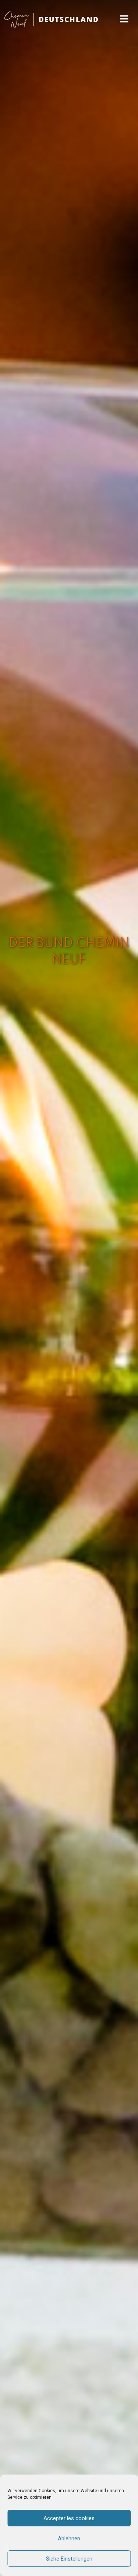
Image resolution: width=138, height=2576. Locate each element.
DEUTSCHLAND (69, 19)
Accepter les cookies (69, 2518)
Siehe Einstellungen (69, 2559)
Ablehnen (69, 2539)
